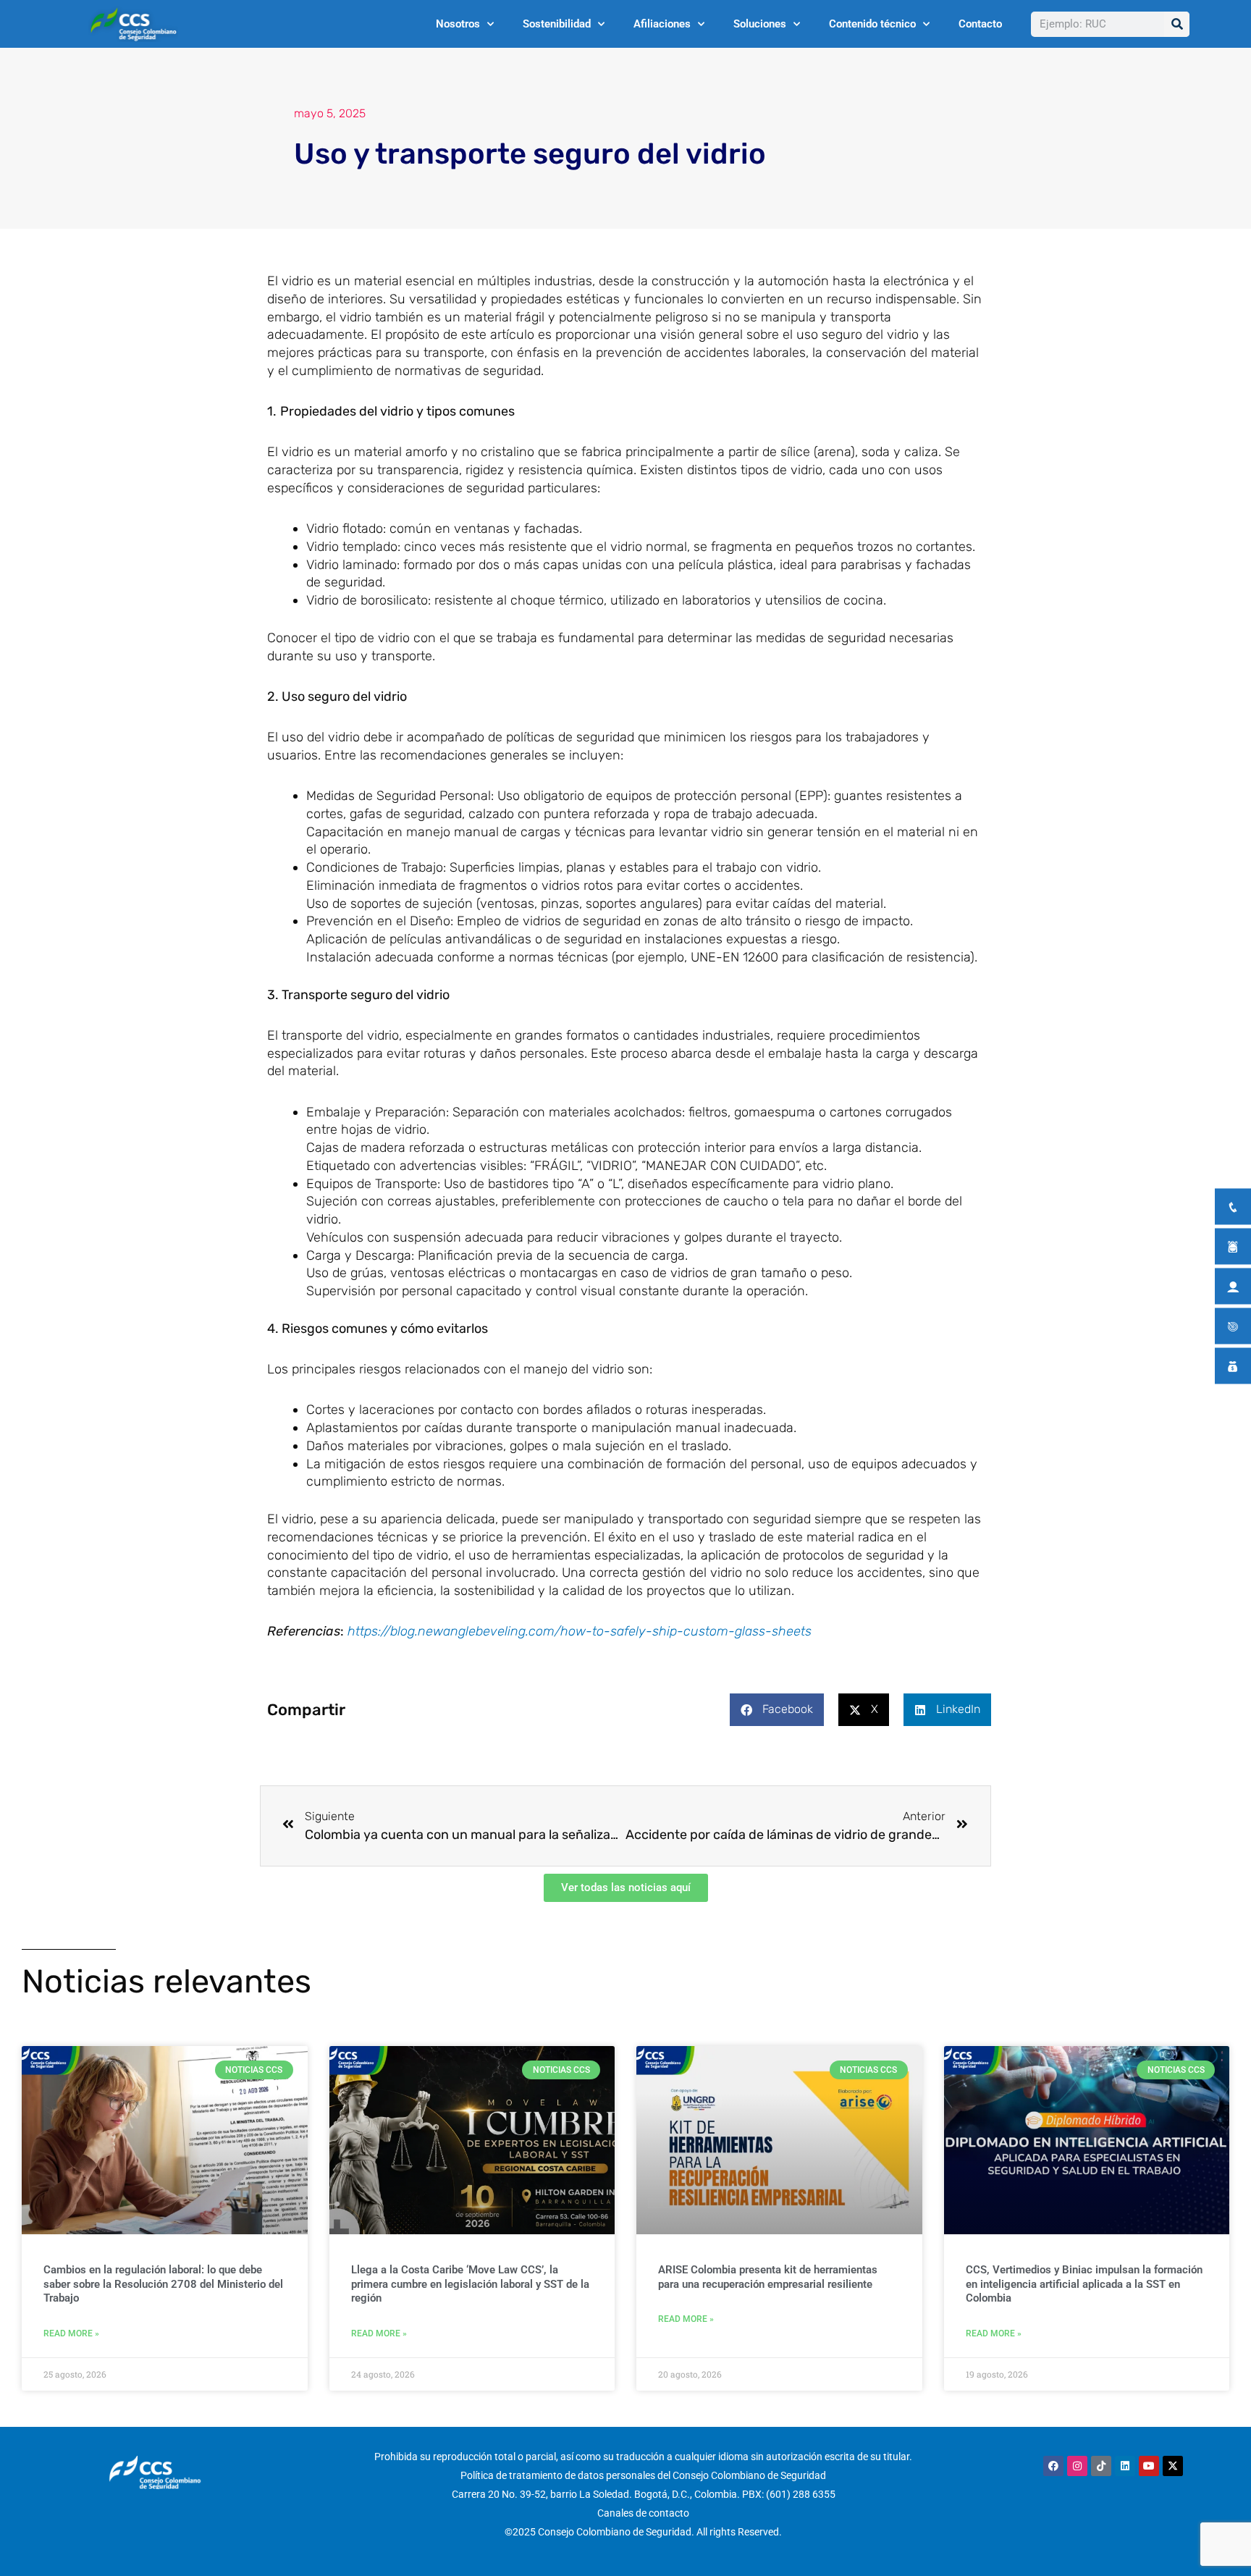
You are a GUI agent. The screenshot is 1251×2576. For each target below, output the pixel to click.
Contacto (980, 24)
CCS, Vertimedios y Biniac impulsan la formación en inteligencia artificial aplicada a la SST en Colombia (1084, 2284)
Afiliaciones (662, 24)
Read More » (71, 2333)
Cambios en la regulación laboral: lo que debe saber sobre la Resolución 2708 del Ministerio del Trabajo (163, 2284)
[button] (777, 1710)
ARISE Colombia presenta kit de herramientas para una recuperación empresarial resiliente (768, 2277)
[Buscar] (1177, 24)
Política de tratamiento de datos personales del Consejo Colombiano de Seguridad (643, 2475)
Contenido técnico (872, 24)
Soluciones (760, 24)
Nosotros (458, 24)
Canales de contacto (643, 2513)
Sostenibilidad (557, 24)
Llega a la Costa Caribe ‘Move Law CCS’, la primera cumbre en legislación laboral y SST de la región (470, 2284)
